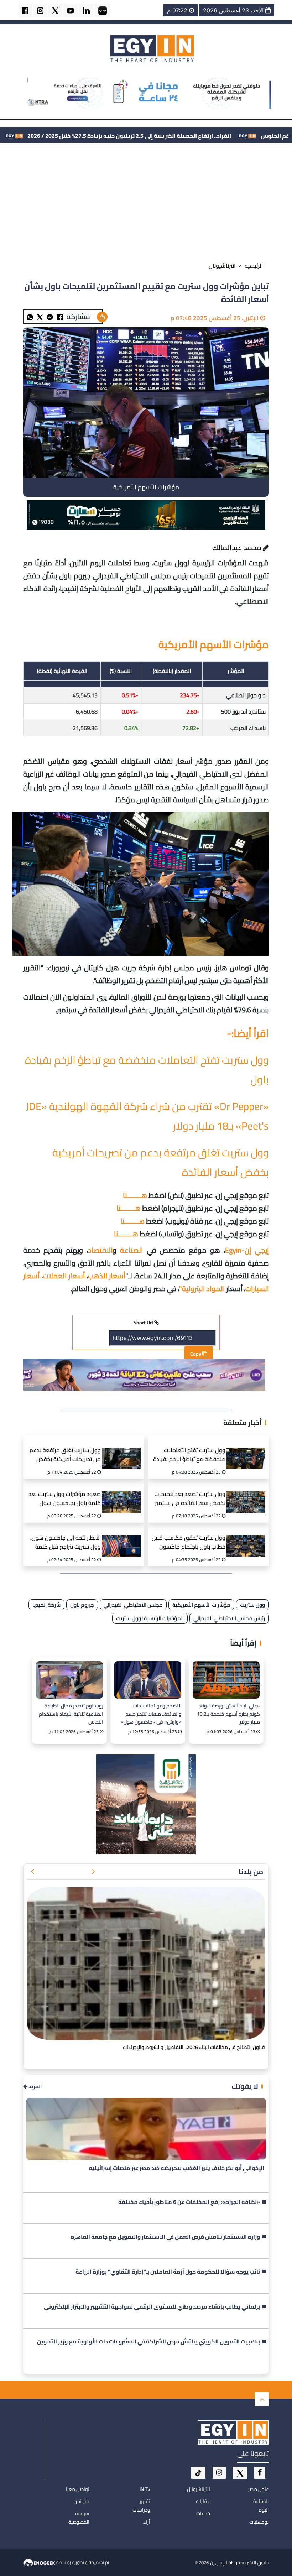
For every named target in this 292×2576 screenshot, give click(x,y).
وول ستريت (252, 1605)
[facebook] (25, 10)
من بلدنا (251, 1871)
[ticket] (198, 2473)
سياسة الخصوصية (79, 2518)
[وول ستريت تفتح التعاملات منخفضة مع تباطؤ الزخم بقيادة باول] (248, 1450)
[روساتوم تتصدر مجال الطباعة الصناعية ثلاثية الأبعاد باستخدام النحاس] (69, 1680)
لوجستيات (259, 2522)
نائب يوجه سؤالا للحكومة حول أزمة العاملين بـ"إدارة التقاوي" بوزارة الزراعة (168, 2272)
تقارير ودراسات (141, 2505)
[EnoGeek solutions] (40, 2562)
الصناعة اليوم (261, 2505)
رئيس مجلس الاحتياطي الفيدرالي (229, 1618)
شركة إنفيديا (46, 1605)
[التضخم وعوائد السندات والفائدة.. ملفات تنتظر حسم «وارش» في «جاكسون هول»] (148, 1680)
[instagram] (40, 10)
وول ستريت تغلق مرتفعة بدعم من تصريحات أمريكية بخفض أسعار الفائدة (65, 1456)
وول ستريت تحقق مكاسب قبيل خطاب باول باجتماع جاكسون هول (189, 1543)
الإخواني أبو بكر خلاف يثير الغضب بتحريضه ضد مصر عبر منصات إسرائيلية (176, 2168)
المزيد (35, 2087)
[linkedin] (86, 10)
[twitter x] (55, 10)
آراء (147, 2522)
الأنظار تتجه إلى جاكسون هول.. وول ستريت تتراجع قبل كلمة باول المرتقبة (65, 1543)
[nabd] (103, 10)
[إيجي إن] (152, 48)
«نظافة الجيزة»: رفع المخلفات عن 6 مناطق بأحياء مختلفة (189, 2202)
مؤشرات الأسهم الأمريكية (201, 1605)
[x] (240, 2473)
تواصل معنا (78, 2489)
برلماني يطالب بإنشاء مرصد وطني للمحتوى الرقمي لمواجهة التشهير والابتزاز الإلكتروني (152, 2307)
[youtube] (71, 10)
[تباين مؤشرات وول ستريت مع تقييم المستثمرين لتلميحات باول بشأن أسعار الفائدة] (50, 317)
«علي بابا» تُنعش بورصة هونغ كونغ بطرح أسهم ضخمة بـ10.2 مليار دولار (228, 1713)
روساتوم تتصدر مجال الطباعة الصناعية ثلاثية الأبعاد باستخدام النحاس (71, 1713)
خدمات (203, 2513)
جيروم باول (82, 1605)
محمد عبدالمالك (238, 547)
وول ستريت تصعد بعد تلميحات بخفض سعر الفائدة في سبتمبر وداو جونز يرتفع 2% (190, 1499)
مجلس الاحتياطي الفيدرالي (133, 1605)
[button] (93, 1872)
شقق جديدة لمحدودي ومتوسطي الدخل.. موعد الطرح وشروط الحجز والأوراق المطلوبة (175, 2047)
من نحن (82, 2501)
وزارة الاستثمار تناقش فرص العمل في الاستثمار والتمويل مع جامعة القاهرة (165, 2237)
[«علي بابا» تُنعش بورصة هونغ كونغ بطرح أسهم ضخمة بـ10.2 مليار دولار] (226, 1680)
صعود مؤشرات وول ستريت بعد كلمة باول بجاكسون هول (65, 1499)
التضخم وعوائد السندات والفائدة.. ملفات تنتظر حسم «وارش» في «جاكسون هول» (151, 1713)
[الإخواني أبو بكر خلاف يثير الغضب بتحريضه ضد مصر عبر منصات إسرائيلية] (146, 2129)
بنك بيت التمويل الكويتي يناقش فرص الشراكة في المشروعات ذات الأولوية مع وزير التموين (148, 2342)
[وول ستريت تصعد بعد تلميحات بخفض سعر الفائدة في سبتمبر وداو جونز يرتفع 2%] (248, 1493)
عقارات (203, 2501)
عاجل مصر (259, 2489)
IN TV (145, 2489)
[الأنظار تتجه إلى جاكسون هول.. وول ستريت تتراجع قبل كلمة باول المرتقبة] (124, 1537)
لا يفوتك (245, 2086)
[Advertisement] (146, 204)
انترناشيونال (222, 266)
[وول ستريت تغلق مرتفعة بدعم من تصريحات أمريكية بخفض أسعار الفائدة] (124, 1450)
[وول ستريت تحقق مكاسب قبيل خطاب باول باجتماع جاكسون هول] (248, 1537)
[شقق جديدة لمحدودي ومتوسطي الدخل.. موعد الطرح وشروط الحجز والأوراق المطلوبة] (146, 1964)
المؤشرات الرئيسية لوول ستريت (150, 1618)
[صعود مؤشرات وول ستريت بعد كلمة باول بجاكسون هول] (124, 1493)
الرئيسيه (254, 266)
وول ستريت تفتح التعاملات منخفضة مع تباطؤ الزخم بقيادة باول (189, 1456)
